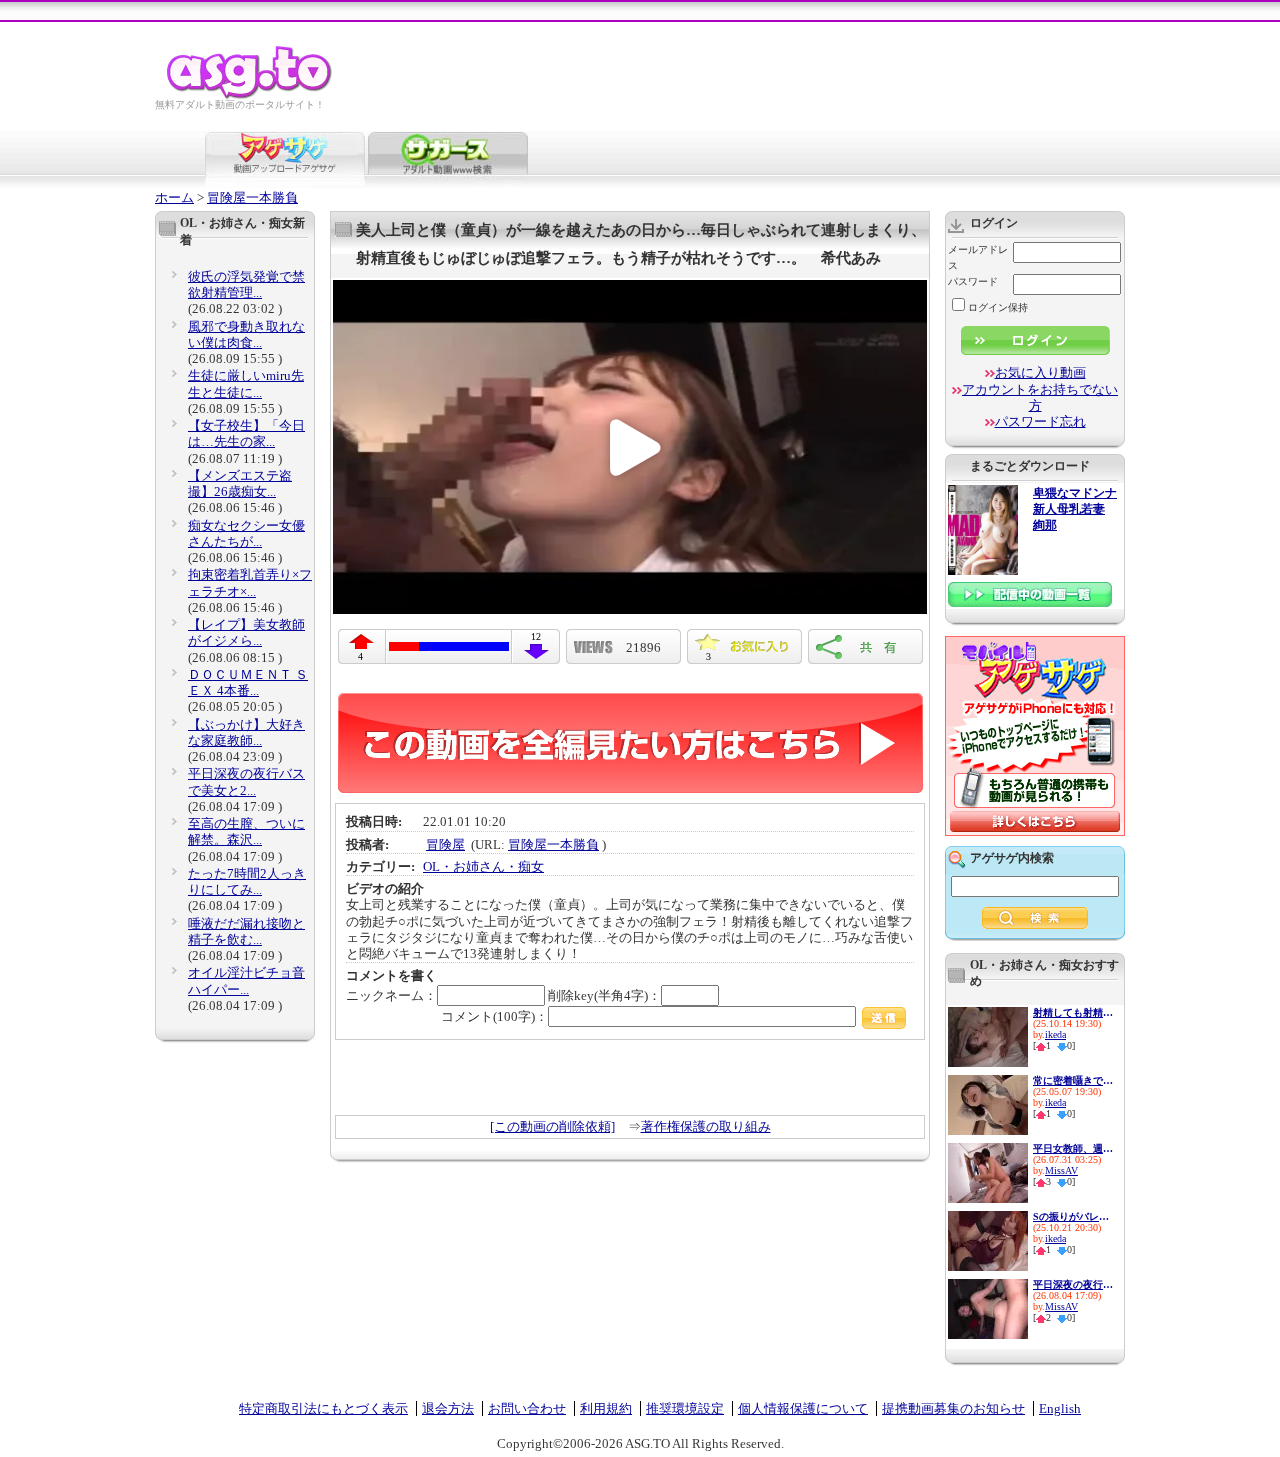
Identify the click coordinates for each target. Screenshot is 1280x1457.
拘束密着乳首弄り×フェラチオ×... (250, 582)
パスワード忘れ (1040, 421)
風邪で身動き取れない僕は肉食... (246, 334)
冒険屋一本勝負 (252, 197)
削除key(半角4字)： (604, 995)
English (1060, 1408)
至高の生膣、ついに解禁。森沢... (246, 831)
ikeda (1055, 1034)
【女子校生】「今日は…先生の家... (246, 433)
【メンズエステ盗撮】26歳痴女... (240, 483)
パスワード (973, 281)
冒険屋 (445, 844)
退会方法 (448, 1408)
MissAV (1061, 1170)
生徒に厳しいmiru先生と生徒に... (246, 383)
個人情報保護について (803, 1408)
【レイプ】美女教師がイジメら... (246, 632)
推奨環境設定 (685, 1408)
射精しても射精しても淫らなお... (1073, 1012)
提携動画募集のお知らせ (953, 1408)
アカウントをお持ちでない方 (1040, 397)
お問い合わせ (527, 1408)
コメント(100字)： (494, 1016)
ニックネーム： (391, 995)
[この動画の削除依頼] (552, 1126)
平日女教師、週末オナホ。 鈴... (1073, 1148)
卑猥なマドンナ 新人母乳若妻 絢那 (1075, 509)
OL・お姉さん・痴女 (483, 866)
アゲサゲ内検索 (1012, 858)
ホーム (174, 197)
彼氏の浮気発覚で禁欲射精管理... (246, 284)
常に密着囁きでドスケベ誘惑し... (1073, 1080)
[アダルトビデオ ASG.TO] (250, 95)
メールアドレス (978, 257)
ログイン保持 (998, 307)
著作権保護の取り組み (706, 1126)
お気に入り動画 (1040, 372)
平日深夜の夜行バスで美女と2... (246, 781)
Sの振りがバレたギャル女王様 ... (1073, 1216)
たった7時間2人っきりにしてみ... (247, 881)
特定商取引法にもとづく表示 (323, 1408)
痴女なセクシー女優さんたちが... (246, 533)
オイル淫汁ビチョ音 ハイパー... (246, 980)
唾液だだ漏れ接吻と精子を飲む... (246, 931)
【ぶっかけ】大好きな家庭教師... (246, 732)
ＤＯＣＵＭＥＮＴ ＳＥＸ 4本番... (248, 682)
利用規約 (606, 1408)
